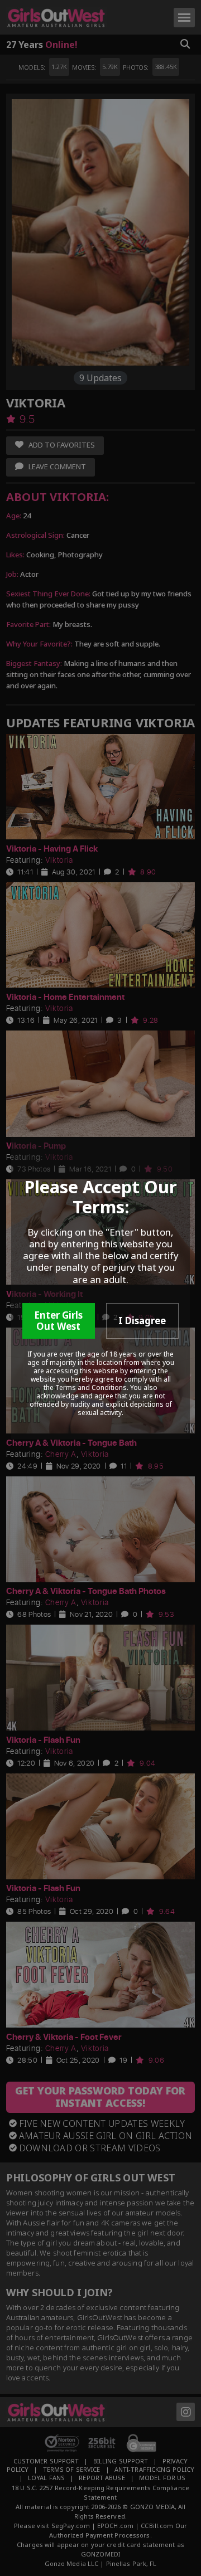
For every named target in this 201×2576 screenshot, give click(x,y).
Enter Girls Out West (58, 1321)
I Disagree (142, 1321)
